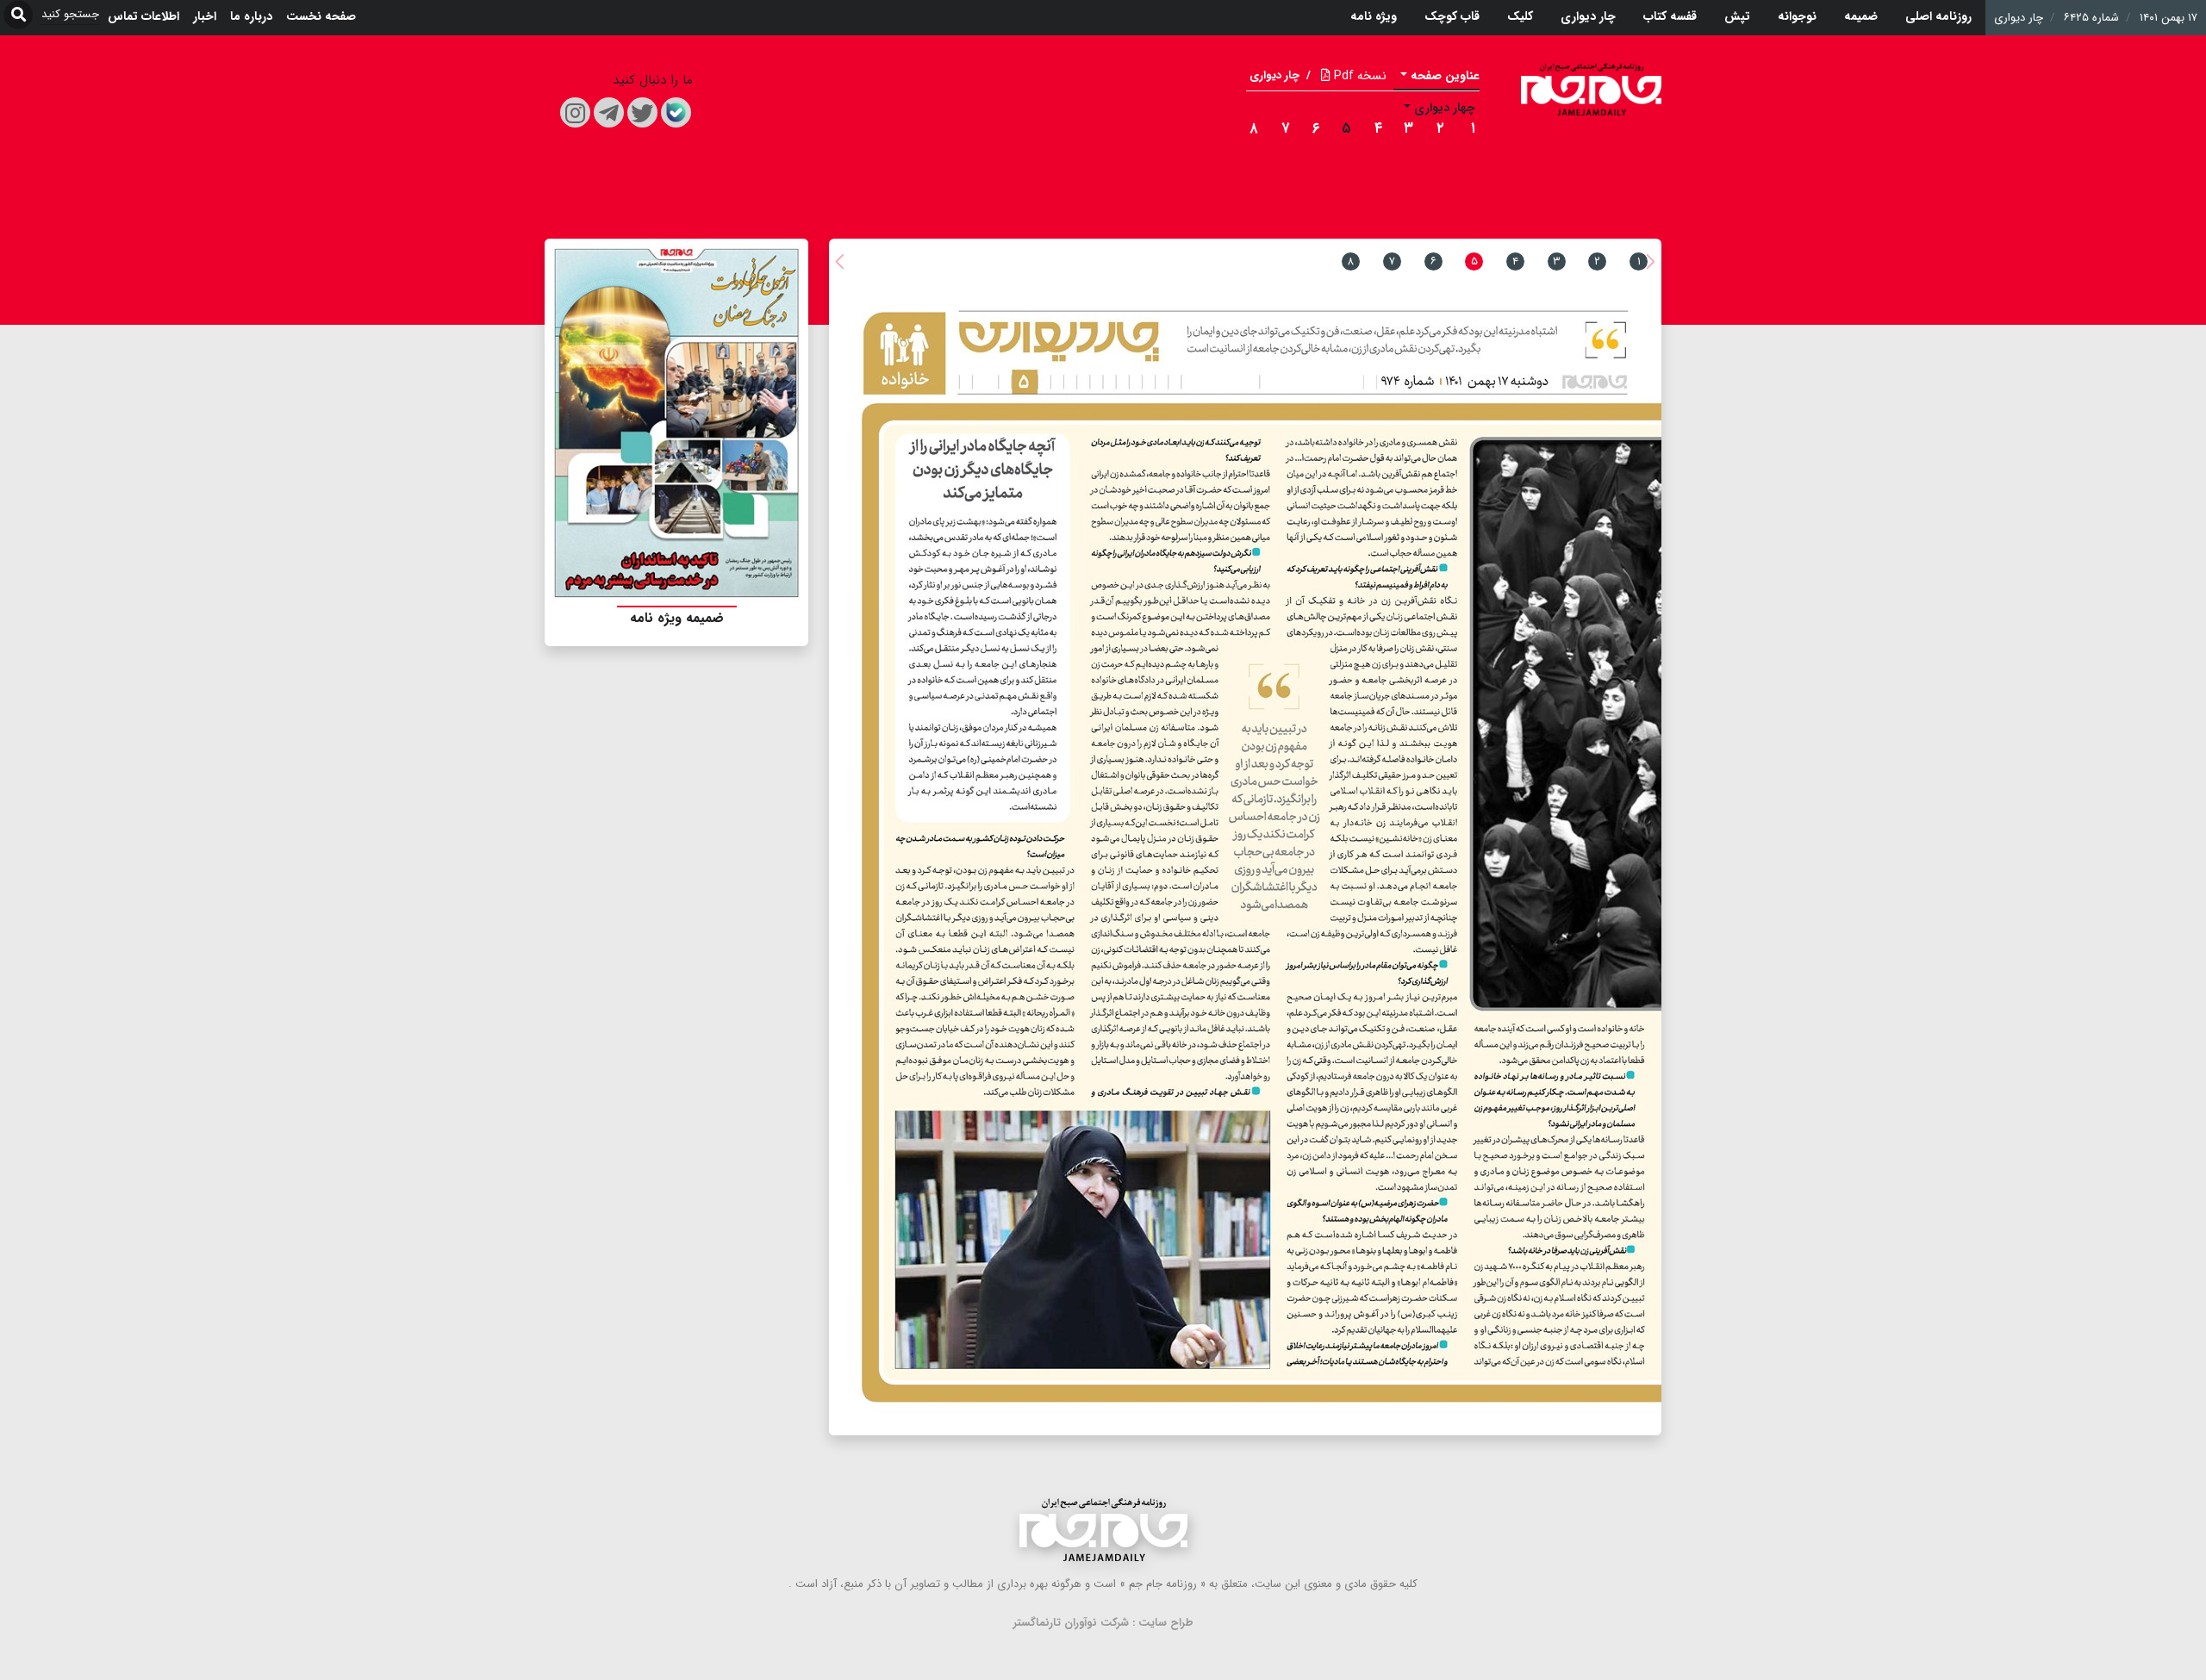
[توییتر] (642, 112)
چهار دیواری (1445, 108)
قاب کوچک (1452, 16)
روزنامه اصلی (1938, 16)
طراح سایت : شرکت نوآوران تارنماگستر (1103, 1623)
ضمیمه (1861, 16)
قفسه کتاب (1670, 16)
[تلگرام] (609, 112)
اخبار (205, 16)
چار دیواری (1588, 16)
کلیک (1520, 16)
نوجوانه (1797, 16)
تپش (1737, 16)
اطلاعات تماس (143, 16)
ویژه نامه (1374, 16)
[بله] (676, 112)
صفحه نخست (321, 16)
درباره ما (251, 16)
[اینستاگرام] (575, 112)
